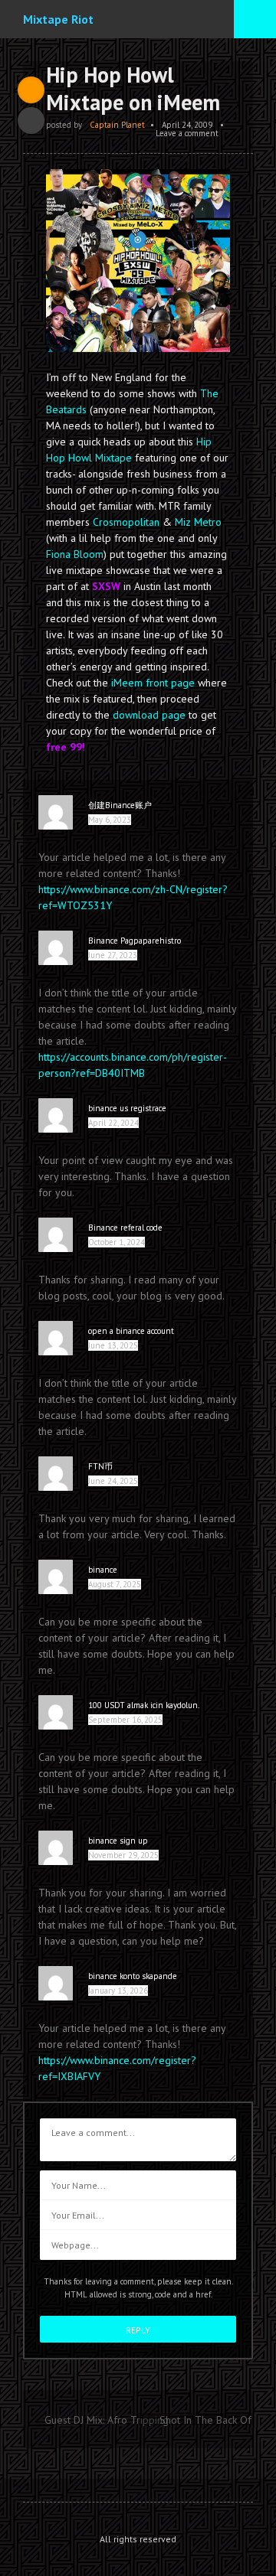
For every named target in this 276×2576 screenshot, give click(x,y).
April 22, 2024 (113, 1123)
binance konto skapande (133, 1976)
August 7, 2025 (115, 1584)
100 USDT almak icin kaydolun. (144, 1705)
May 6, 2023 (110, 820)
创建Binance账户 (120, 805)
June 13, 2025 (113, 1345)
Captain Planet (117, 125)
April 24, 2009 (187, 125)
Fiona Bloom (75, 554)
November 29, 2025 (123, 1855)
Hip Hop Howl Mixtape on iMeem (133, 88)
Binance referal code (125, 1228)
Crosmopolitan (126, 522)
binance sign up (118, 1841)
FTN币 (100, 1466)
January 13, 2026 (118, 1991)
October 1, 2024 (117, 1242)
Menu (255, 19)
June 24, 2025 (113, 1481)
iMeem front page (153, 683)
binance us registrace (127, 1108)
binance (103, 1570)
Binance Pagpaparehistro (135, 941)
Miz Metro (198, 522)
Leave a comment (187, 133)
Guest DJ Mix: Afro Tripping (107, 2420)
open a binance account (131, 1331)
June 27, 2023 (113, 955)
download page (149, 715)
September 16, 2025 (125, 1720)
